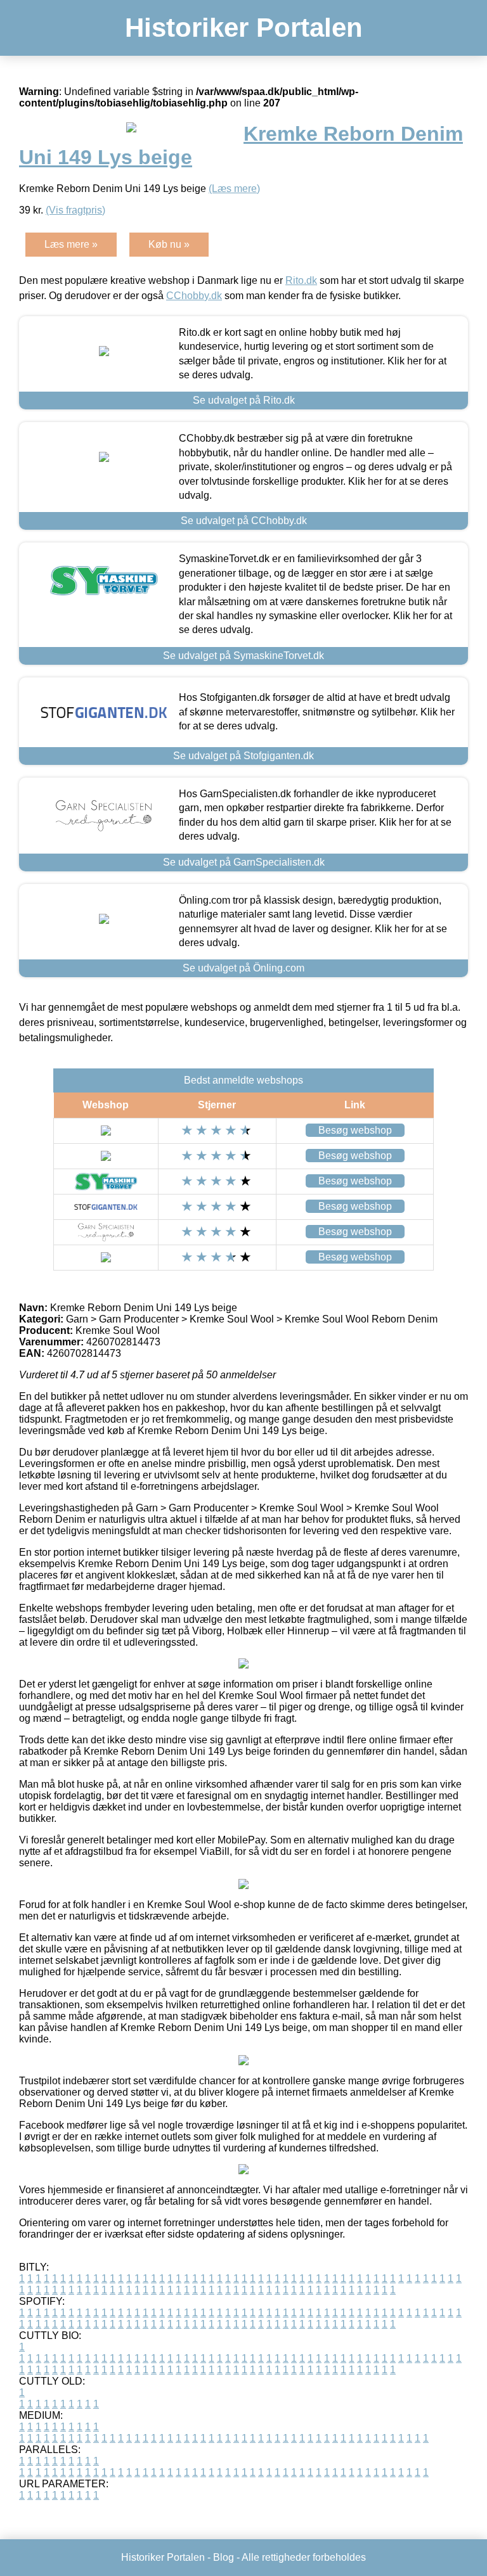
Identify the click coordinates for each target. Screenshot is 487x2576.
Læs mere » (71, 244)
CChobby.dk (194, 296)
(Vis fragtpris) (75, 210)
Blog (224, 2557)
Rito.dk (301, 280)
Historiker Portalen (244, 28)
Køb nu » (169, 244)
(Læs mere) (234, 189)
